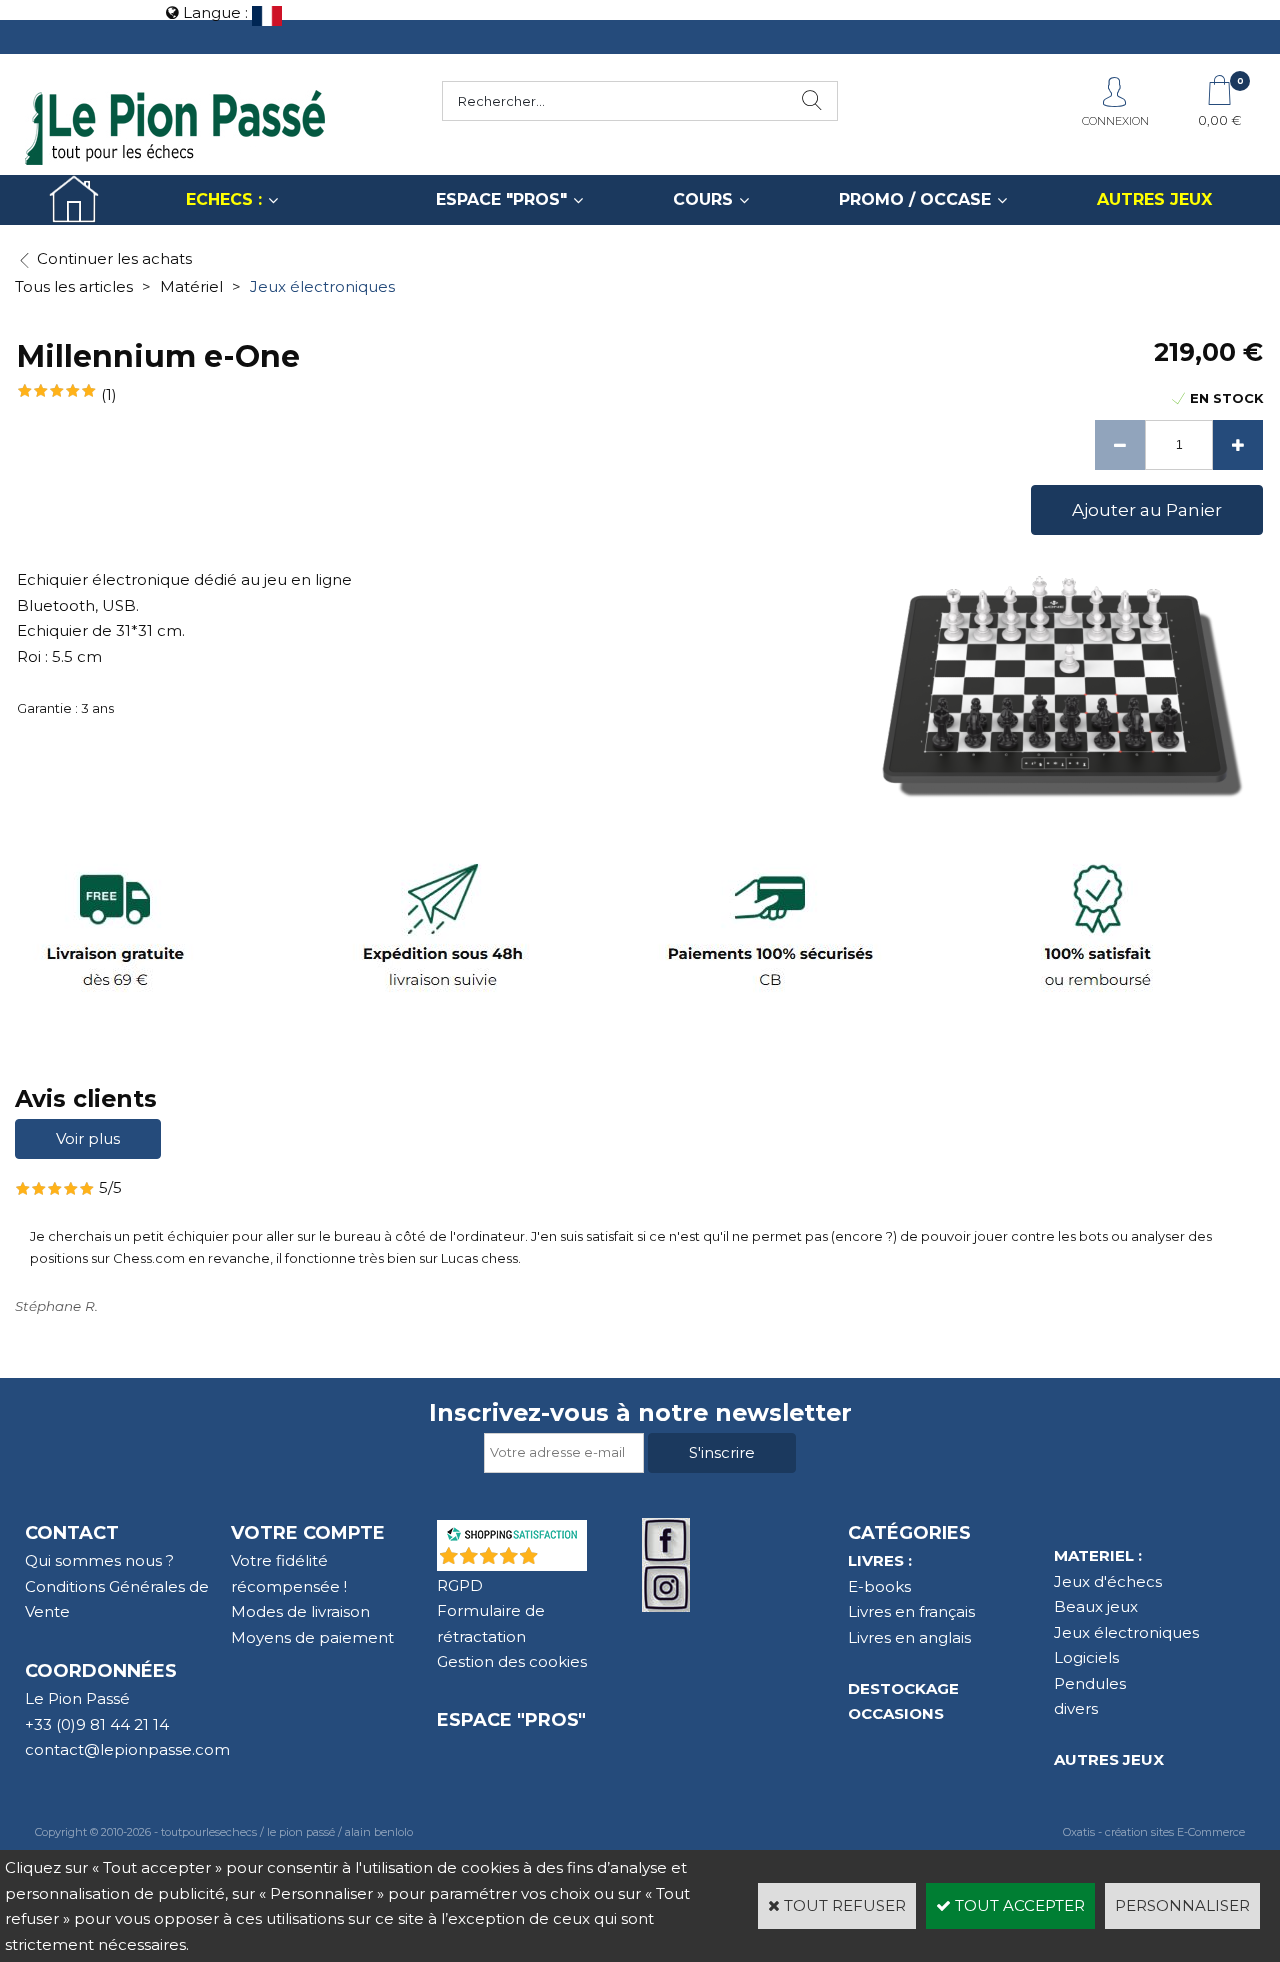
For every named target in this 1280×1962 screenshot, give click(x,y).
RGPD (460, 1585)
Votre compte (308, 1533)
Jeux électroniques (322, 286)
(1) (109, 394)
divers (1076, 1708)
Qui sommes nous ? (99, 1560)
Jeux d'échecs (1108, 1581)
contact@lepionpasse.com (127, 1749)
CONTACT (72, 1533)
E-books (879, 1586)
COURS (703, 199)
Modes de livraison (300, 1611)
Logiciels (1086, 1657)
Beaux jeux (1096, 1606)
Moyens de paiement (312, 1637)
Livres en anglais (909, 1637)
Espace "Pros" (511, 1720)
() (564, 1560)
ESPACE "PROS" (501, 199)
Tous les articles (74, 286)
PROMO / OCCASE (915, 199)
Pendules (1090, 1683)
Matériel (191, 286)
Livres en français (911, 1611)
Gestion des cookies (512, 1661)
